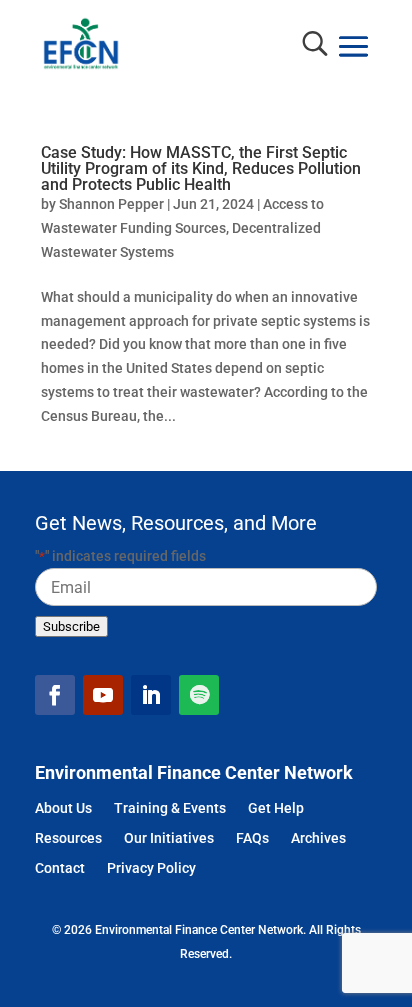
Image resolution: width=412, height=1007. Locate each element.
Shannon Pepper (111, 204)
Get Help (276, 809)
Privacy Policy (151, 869)
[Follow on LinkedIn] (151, 695)
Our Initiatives (169, 839)
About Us (63, 809)
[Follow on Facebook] (55, 695)
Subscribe (71, 626)
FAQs (252, 839)
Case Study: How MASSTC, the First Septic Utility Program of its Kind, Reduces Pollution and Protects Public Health (201, 169)
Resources (68, 839)
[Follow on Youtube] (103, 695)
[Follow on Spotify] (199, 695)
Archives (318, 839)
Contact (60, 869)
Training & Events (170, 809)
